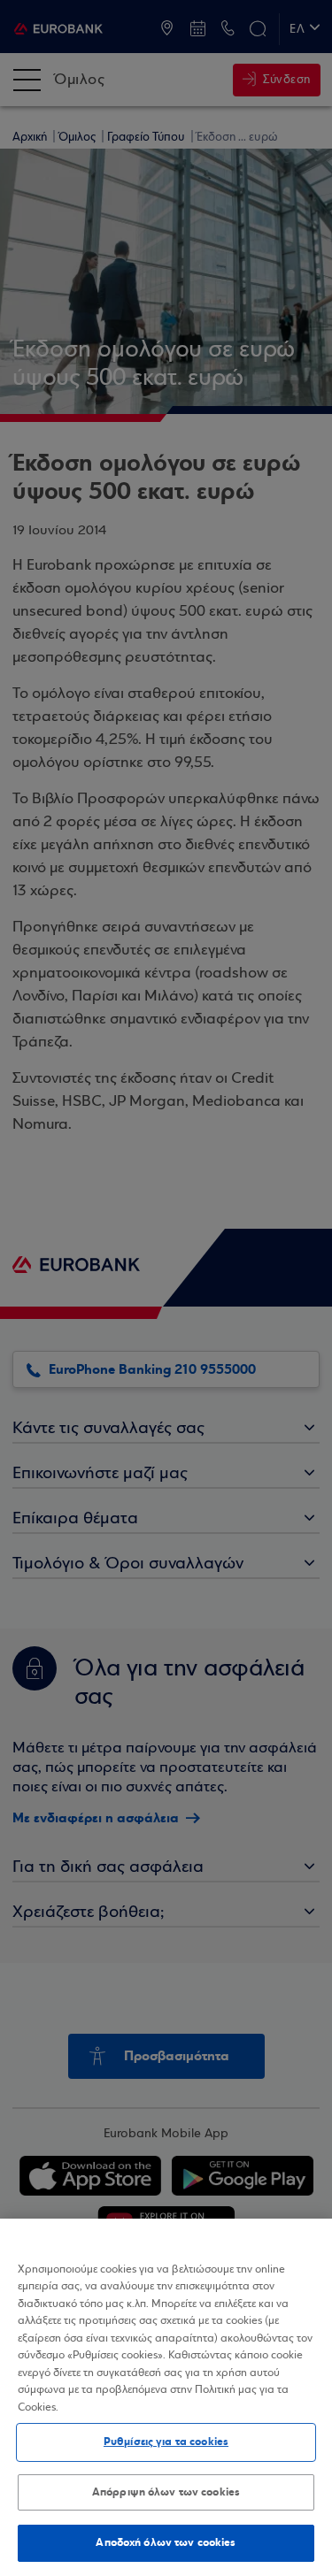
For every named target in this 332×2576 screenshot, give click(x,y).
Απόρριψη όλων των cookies (166, 2492)
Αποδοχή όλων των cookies (166, 2542)
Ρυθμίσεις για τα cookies (166, 2442)
